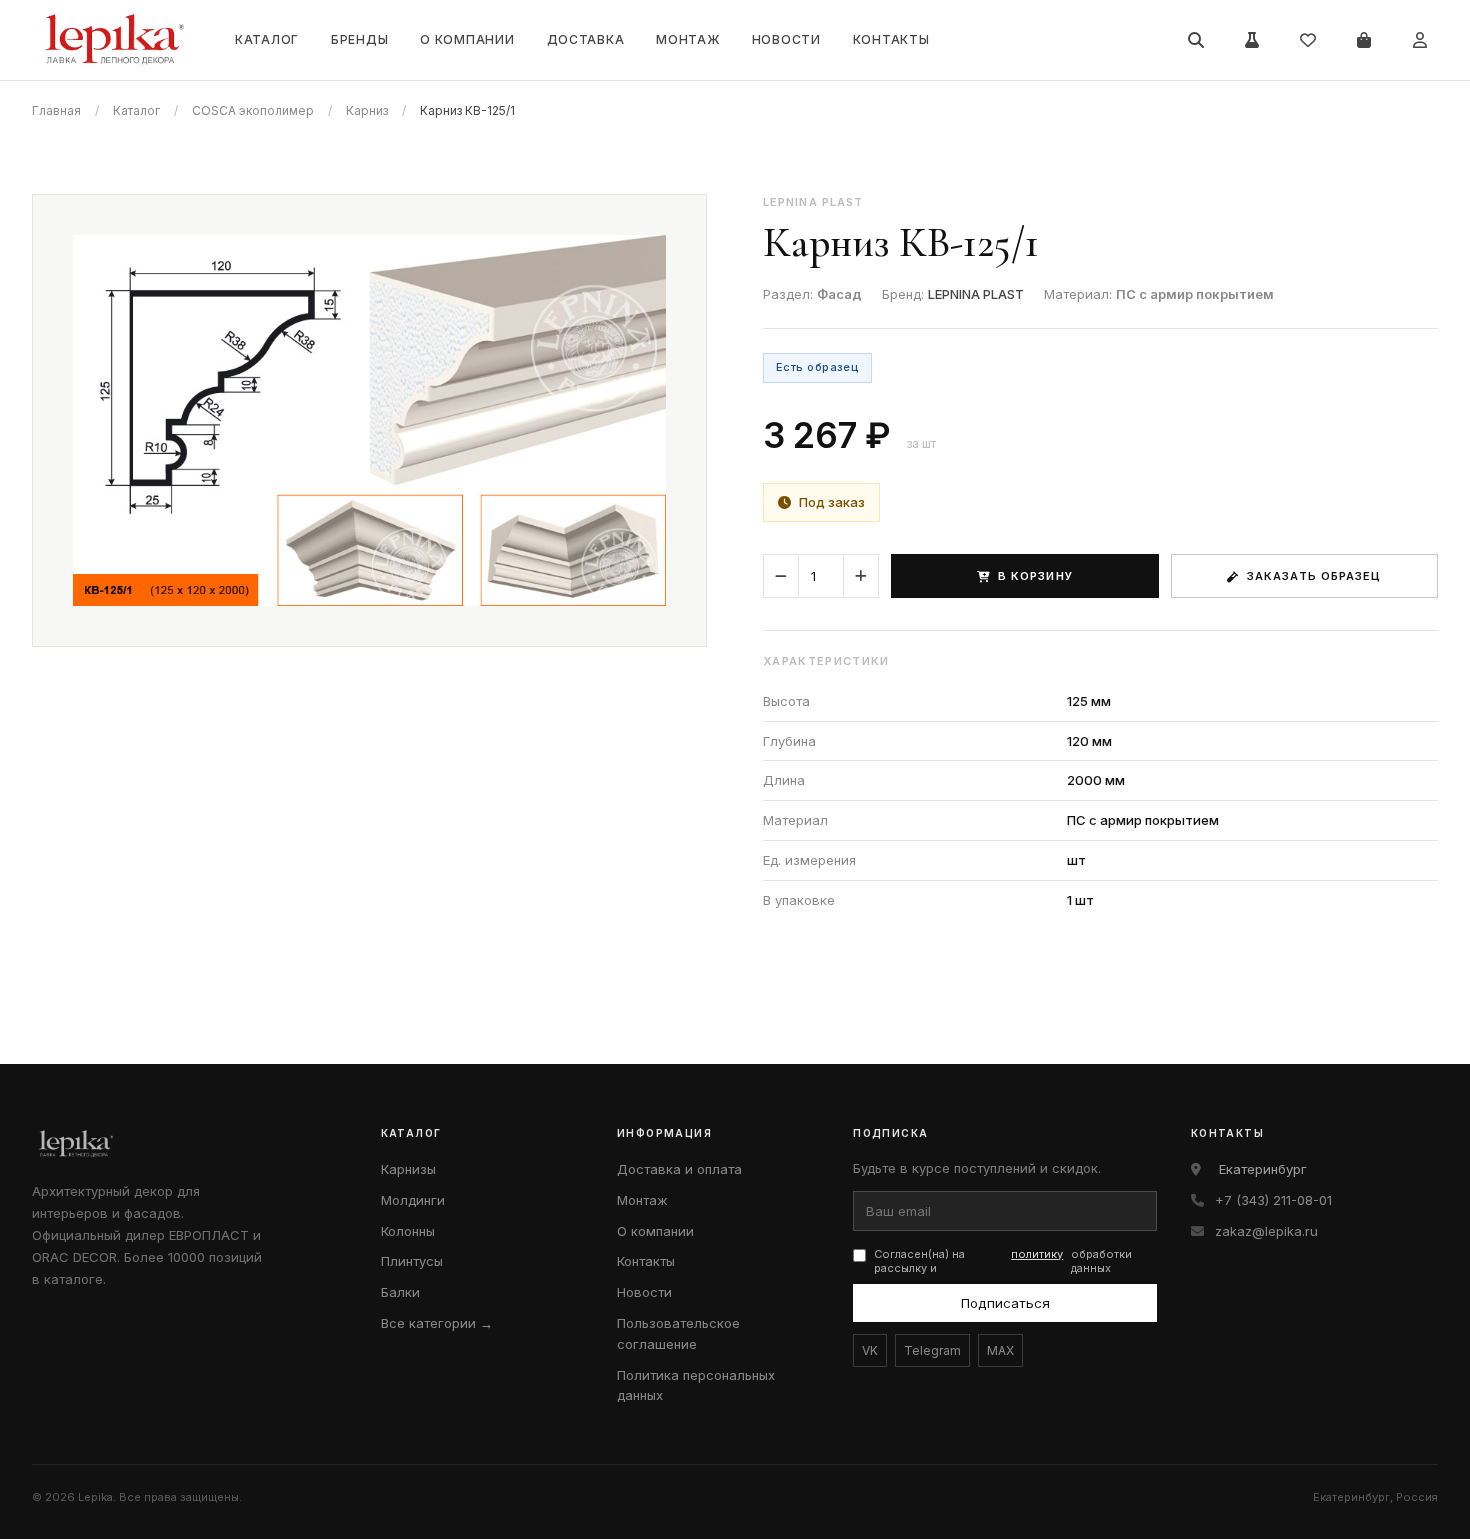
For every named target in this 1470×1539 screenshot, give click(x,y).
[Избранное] (1308, 40)
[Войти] (1420, 40)
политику (1037, 1254)
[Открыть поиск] (1196, 40)
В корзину (1035, 576)
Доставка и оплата (679, 1169)
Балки (400, 1292)
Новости (786, 39)
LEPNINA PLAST (976, 294)
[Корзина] (1364, 40)
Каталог (267, 39)
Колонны (408, 1231)
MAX (1000, 1350)
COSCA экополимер (253, 110)
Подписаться (1005, 1303)
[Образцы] (1252, 40)
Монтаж (687, 39)
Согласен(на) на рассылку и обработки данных (1003, 1261)
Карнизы (408, 1169)
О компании (467, 39)
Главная (56, 110)
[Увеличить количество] (861, 576)
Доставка (586, 39)
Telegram (932, 1350)
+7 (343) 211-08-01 (1273, 1200)
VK (870, 1350)
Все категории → (437, 1323)
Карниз (367, 110)
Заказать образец (1314, 576)
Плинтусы (412, 1261)
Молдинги (413, 1200)
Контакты (891, 39)
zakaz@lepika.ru (1266, 1231)
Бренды (359, 39)
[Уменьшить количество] (781, 576)
